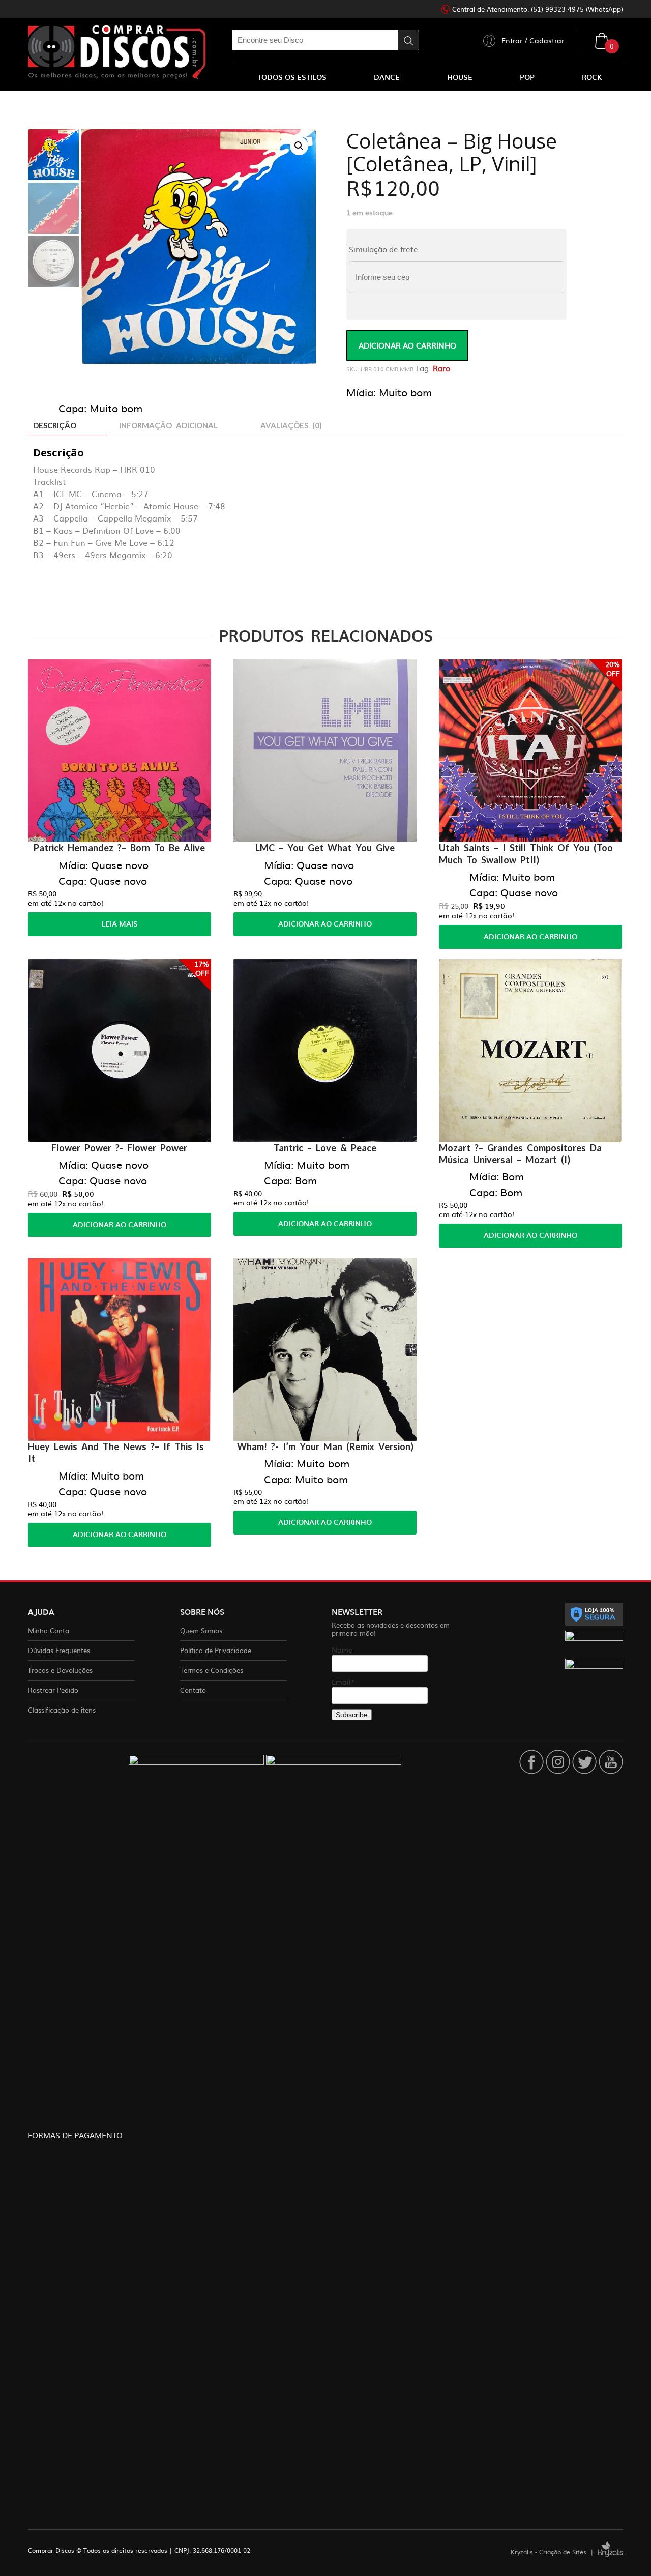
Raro (441, 368)
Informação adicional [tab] (168, 425)
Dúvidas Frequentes (59, 1650)
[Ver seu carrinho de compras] (602, 40)
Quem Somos (201, 1630)
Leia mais (120, 924)
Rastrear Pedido (53, 1690)
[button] (299, 146)
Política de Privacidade (216, 1650)
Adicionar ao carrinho (407, 345)
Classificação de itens (62, 1710)
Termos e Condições (212, 1670)
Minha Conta (49, 1630)
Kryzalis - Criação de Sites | (554, 2552)
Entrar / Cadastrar (533, 40)
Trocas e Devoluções (60, 1670)
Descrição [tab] (55, 425)
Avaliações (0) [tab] (291, 425)
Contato (193, 1690)
